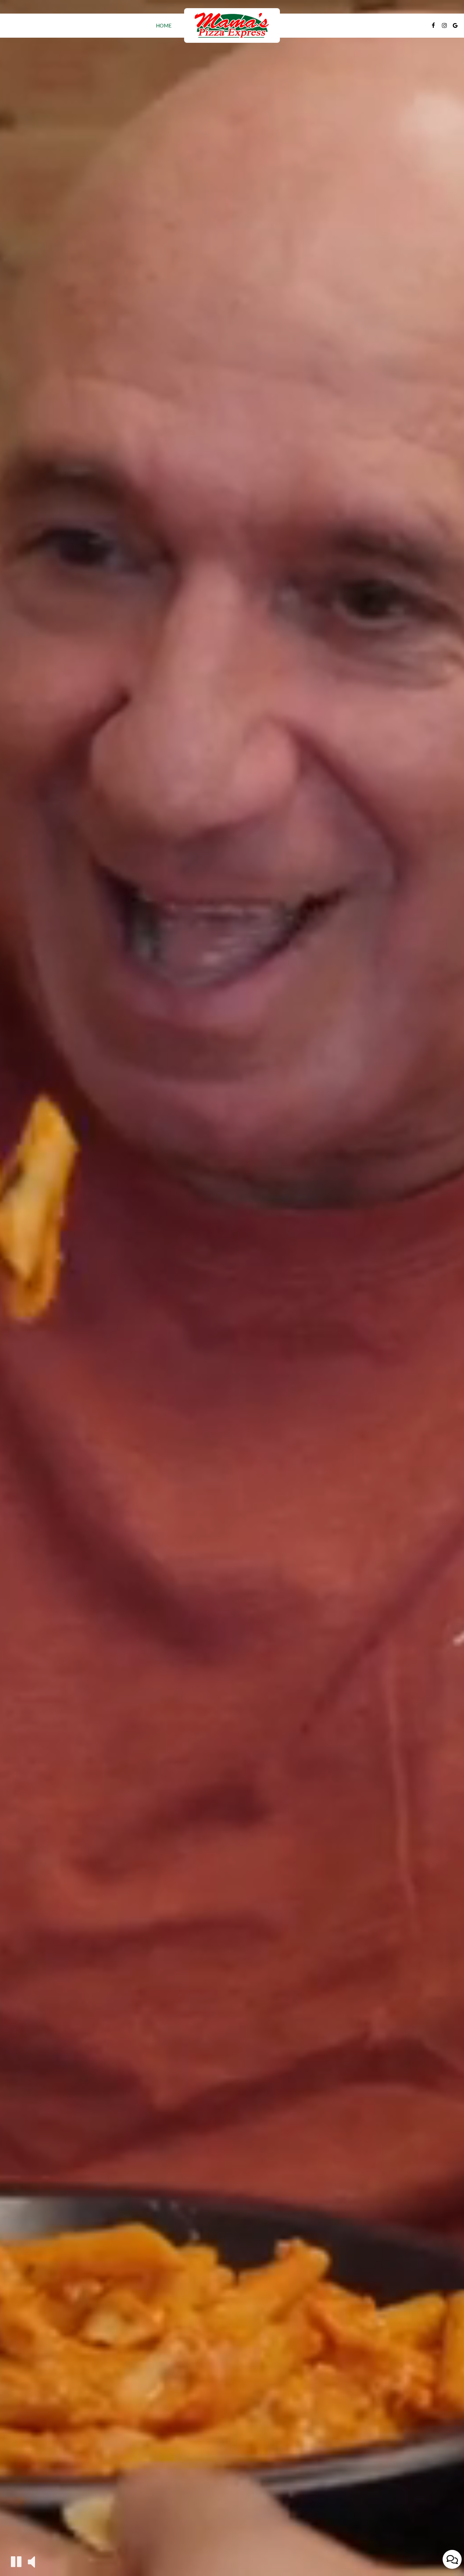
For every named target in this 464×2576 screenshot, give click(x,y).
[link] (232, 25)
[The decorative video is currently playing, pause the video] (16, 2562)
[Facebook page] (433, 25)
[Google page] (455, 25)
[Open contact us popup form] (452, 2559)
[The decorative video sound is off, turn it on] (31, 2561)
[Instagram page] (444, 25)
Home (164, 25)
